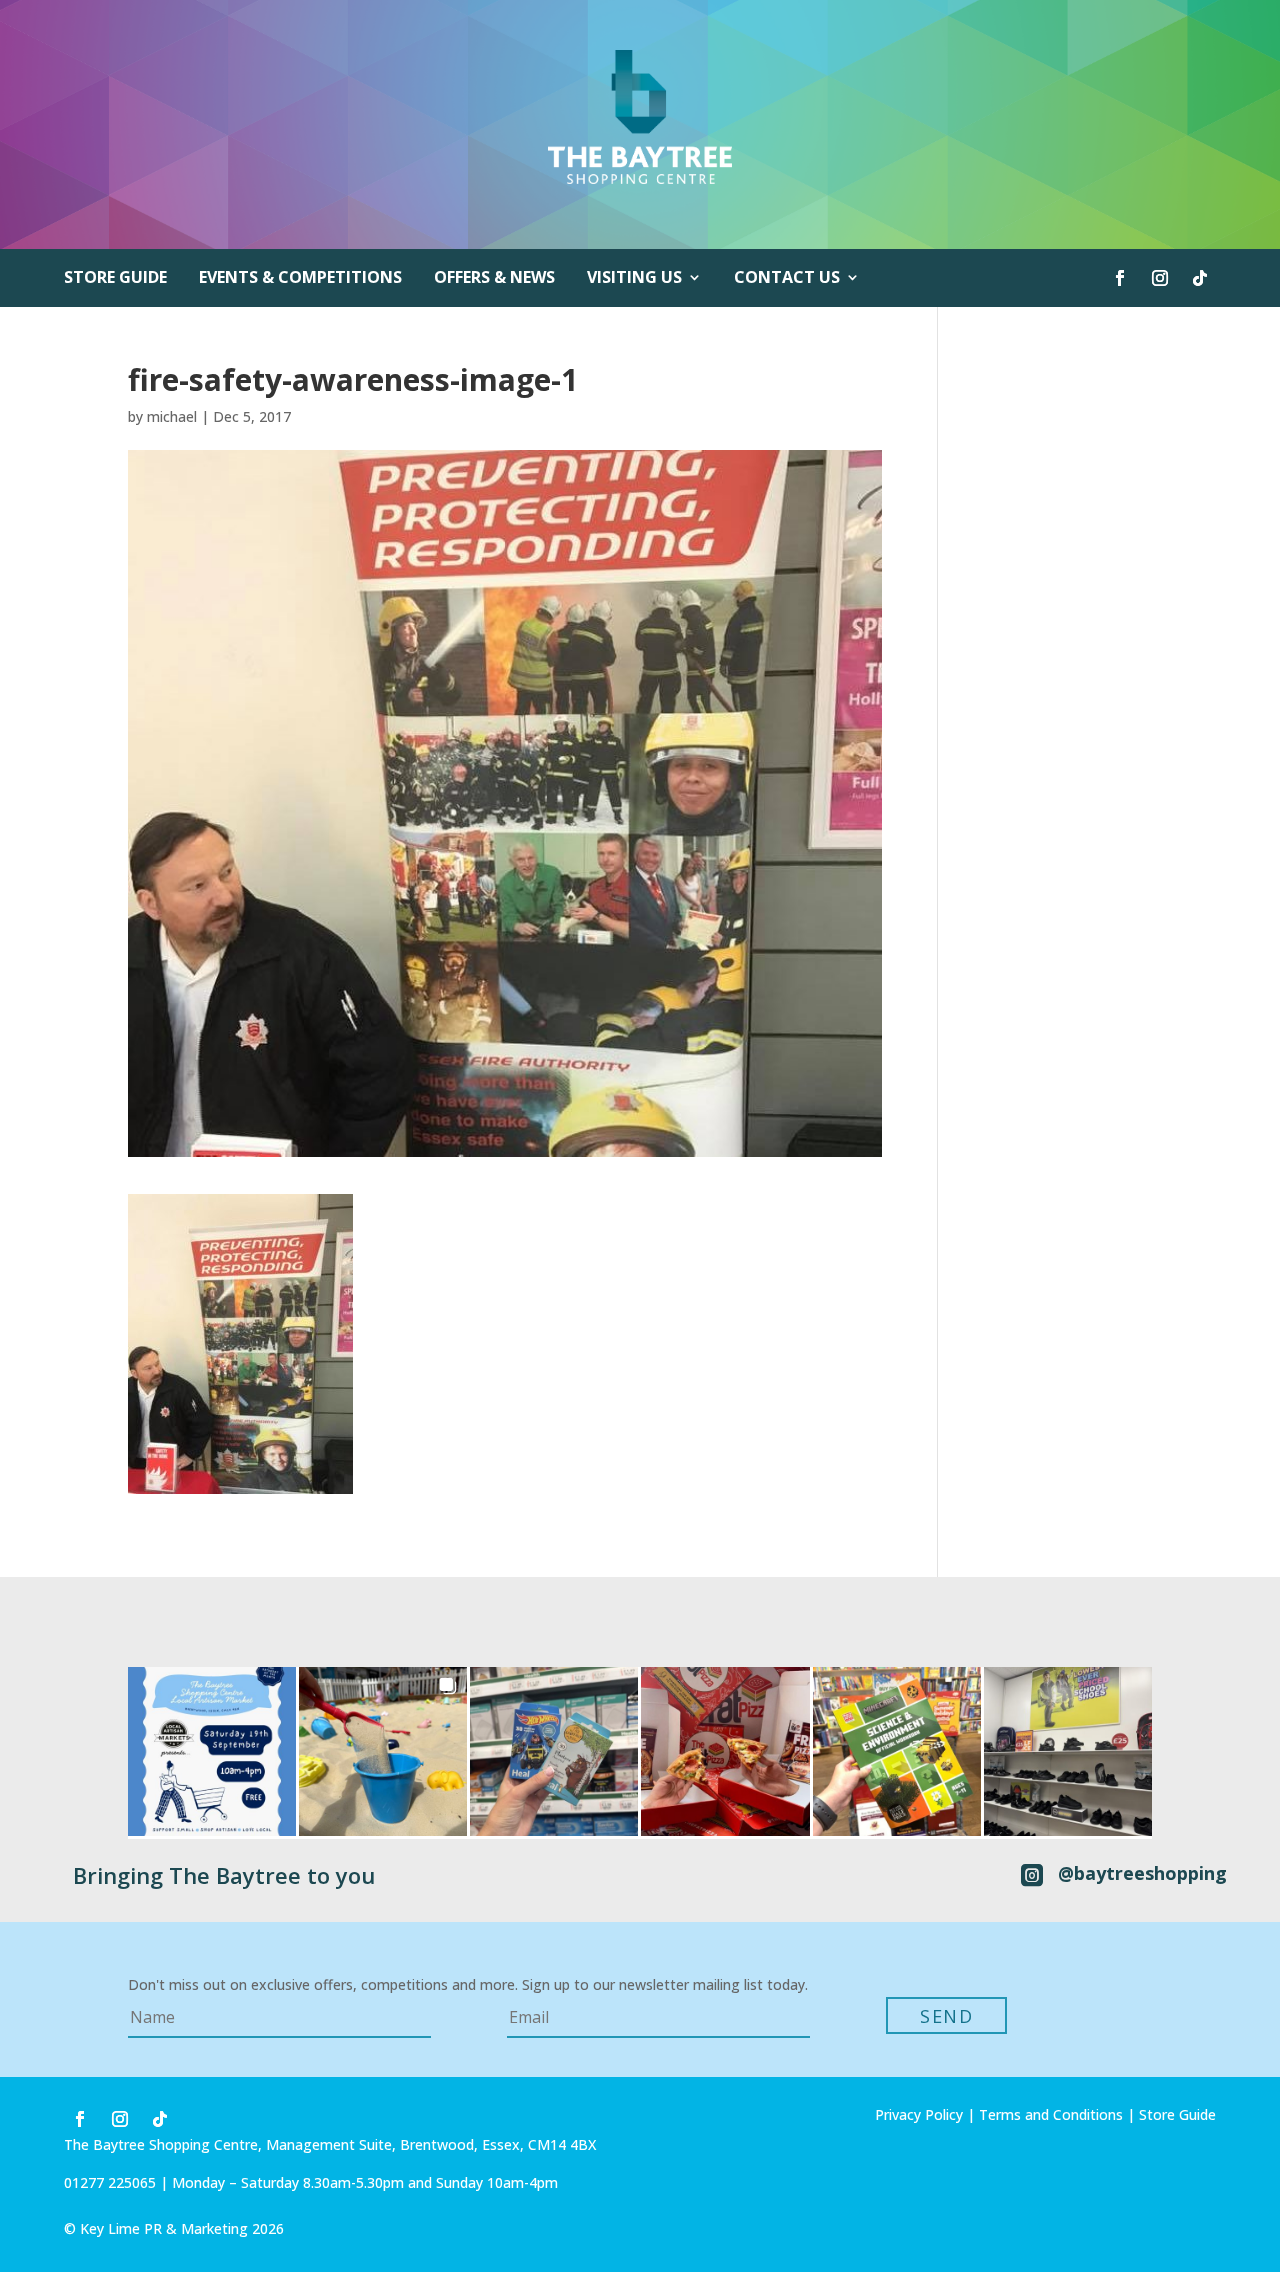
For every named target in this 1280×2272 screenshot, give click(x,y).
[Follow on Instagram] (1160, 278)
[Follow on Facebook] (1120, 278)
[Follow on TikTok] (1200, 278)
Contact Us (787, 279)
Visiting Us (634, 279)
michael (172, 416)
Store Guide (115, 279)
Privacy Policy (919, 2114)
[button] (212, 1751)
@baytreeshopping (1142, 1873)
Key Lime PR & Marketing (166, 2228)
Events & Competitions (300, 279)
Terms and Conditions (1051, 2114)
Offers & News (494, 279)
